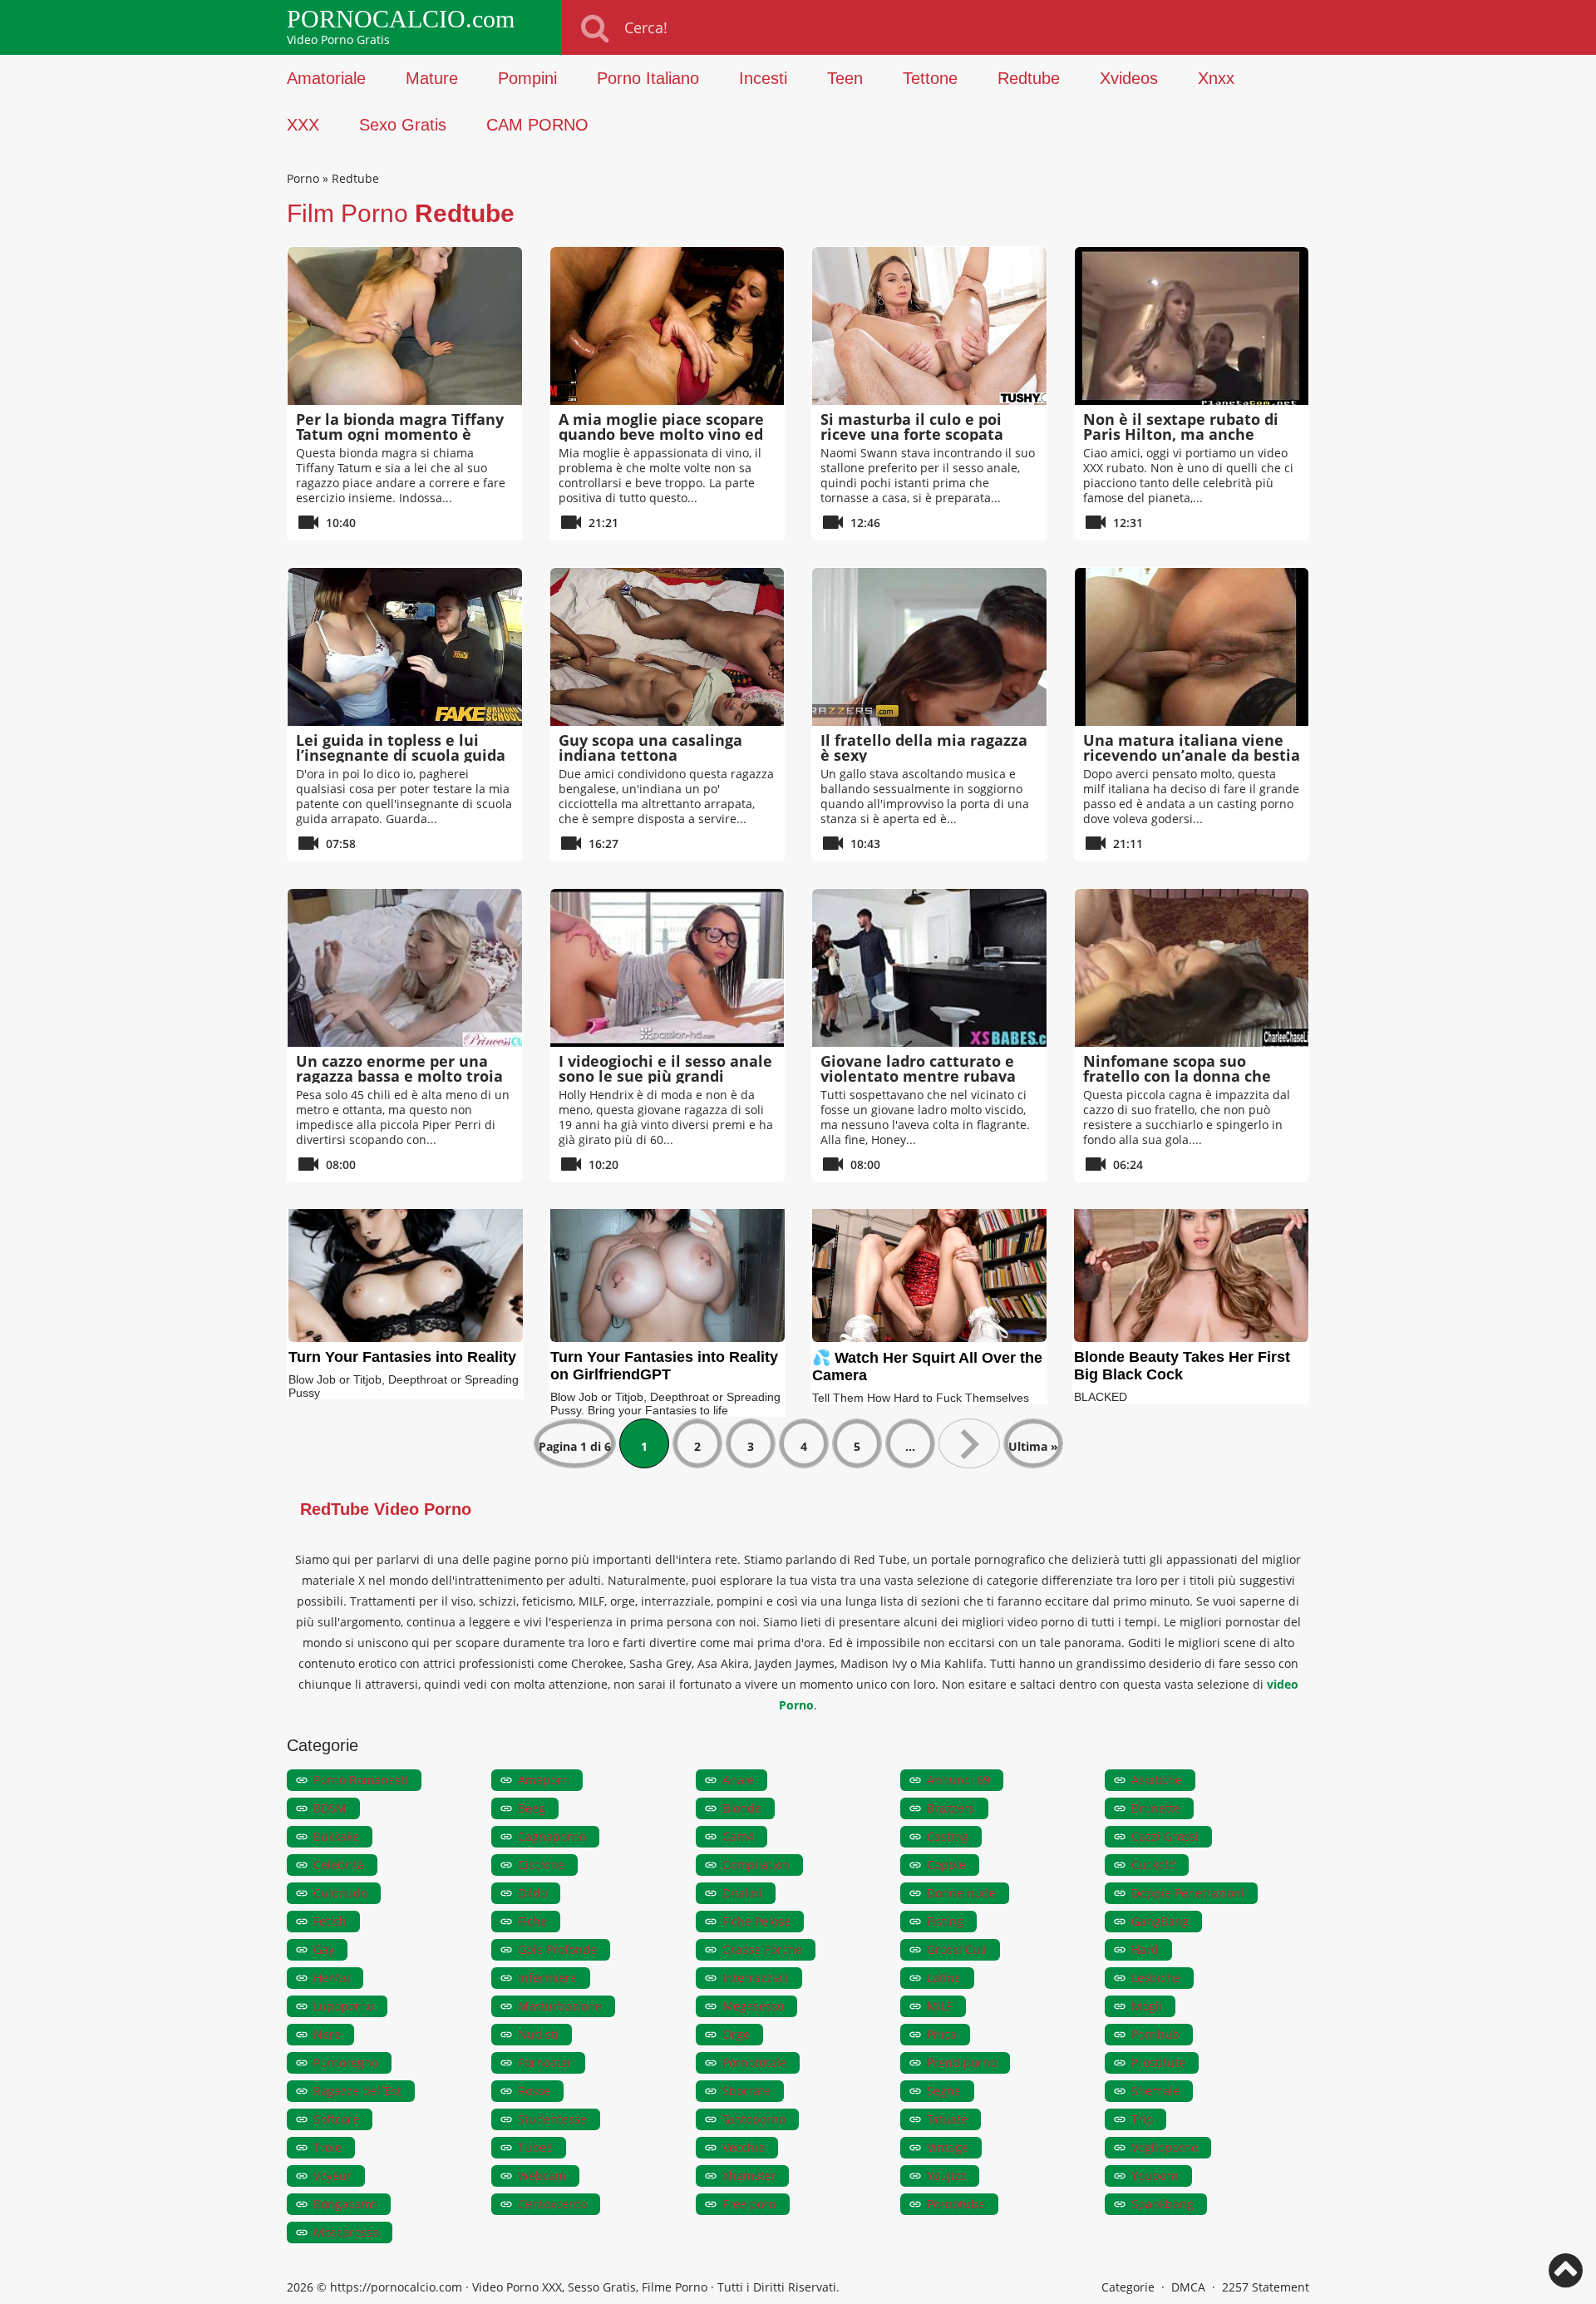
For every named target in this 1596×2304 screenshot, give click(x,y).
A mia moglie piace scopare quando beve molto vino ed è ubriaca (661, 434)
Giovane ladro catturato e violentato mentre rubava (918, 1068)
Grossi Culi (957, 1949)
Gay (324, 1949)
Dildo (532, 1893)
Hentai (332, 1978)
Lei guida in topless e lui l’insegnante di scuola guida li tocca (401, 755)
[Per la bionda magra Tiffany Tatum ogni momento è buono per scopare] (405, 326)
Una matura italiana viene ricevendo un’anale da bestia (1192, 747)
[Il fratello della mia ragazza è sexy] (929, 647)
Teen (845, 78)
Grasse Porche (762, 1949)
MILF (940, 2006)
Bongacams (345, 2204)
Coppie (946, 1865)
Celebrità (339, 1865)
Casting (948, 1836)
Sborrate (746, 2091)
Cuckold (1153, 1865)
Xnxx (1216, 78)
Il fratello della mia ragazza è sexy (924, 747)
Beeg (532, 1808)
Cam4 (738, 1836)
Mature (432, 78)
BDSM (330, 1808)
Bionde (742, 1808)
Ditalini (742, 1893)
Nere (327, 2034)
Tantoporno (754, 2119)
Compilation (756, 1865)
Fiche (532, 1921)
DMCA (1188, 2287)
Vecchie (744, 2147)
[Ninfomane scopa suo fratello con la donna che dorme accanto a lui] (1192, 968)
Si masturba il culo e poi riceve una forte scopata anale (912, 434)
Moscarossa (346, 2232)
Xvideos (1129, 78)
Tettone (930, 78)
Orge (736, 2034)
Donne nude (961, 1893)
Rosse (534, 2091)
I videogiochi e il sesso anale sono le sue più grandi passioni (665, 1076)
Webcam (542, 2176)
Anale (738, 1780)
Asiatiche (1157, 1780)
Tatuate (947, 2119)
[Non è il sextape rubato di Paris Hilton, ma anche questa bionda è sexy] (1192, 326)
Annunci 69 (958, 1780)
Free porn (749, 2204)
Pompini (527, 78)
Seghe (944, 2091)
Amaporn (544, 1780)
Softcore (336, 2119)
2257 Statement (1266, 2287)
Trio (1142, 2119)
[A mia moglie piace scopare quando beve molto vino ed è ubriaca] (667, 326)
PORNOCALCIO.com (401, 19)
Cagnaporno (552, 1836)
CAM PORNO (537, 125)
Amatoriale (326, 78)
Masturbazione (560, 2006)
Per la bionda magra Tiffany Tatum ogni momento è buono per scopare (400, 434)
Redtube (1029, 78)
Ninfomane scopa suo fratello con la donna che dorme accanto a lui (1177, 1076)
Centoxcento (552, 2204)
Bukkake (336, 1836)
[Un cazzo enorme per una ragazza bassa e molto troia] (405, 968)
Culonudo (340, 1893)
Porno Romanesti (361, 1780)
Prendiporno (962, 2062)
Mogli (1147, 2006)
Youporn (1155, 2176)
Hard (1145, 1949)
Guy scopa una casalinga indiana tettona (650, 747)
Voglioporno (1165, 2147)
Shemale (1155, 2091)
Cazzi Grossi (1165, 1836)
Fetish (330, 1921)
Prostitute (1158, 2062)
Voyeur (332, 2176)
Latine (944, 1978)
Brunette (1156, 1808)
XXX (303, 125)
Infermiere (547, 1978)
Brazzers (951, 1808)
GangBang (1160, 1921)
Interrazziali (756, 1978)
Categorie (1128, 2287)
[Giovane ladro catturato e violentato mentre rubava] (929, 968)
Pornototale (754, 2062)
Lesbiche (1156, 1978)
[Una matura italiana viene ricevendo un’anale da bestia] (1192, 647)
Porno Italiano (648, 78)
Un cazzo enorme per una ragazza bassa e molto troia (399, 1068)
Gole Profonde (557, 1949)
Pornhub (1155, 2034)
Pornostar (545, 2062)
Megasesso (753, 2006)
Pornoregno (346, 2062)
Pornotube (956, 2204)
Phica (942, 2034)
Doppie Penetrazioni (1188, 1893)
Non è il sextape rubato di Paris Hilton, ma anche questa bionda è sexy (1181, 434)
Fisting (945, 1921)
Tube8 (535, 2147)
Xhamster (749, 2176)
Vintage (948, 2147)
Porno (303, 178)
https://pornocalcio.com (396, 2287)
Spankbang (1163, 2204)
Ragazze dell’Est (357, 2091)
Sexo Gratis (403, 125)
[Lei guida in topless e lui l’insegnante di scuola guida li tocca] (405, 647)
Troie (328, 2147)
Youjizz (946, 2176)
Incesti (763, 78)
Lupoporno (344, 2006)
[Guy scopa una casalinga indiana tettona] (667, 647)
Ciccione (541, 1865)
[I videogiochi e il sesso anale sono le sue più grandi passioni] (667, 968)
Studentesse (552, 2119)
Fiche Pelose (756, 1921)
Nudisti (538, 2034)
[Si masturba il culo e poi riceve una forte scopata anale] (929, 326)
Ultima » (1033, 1446)
